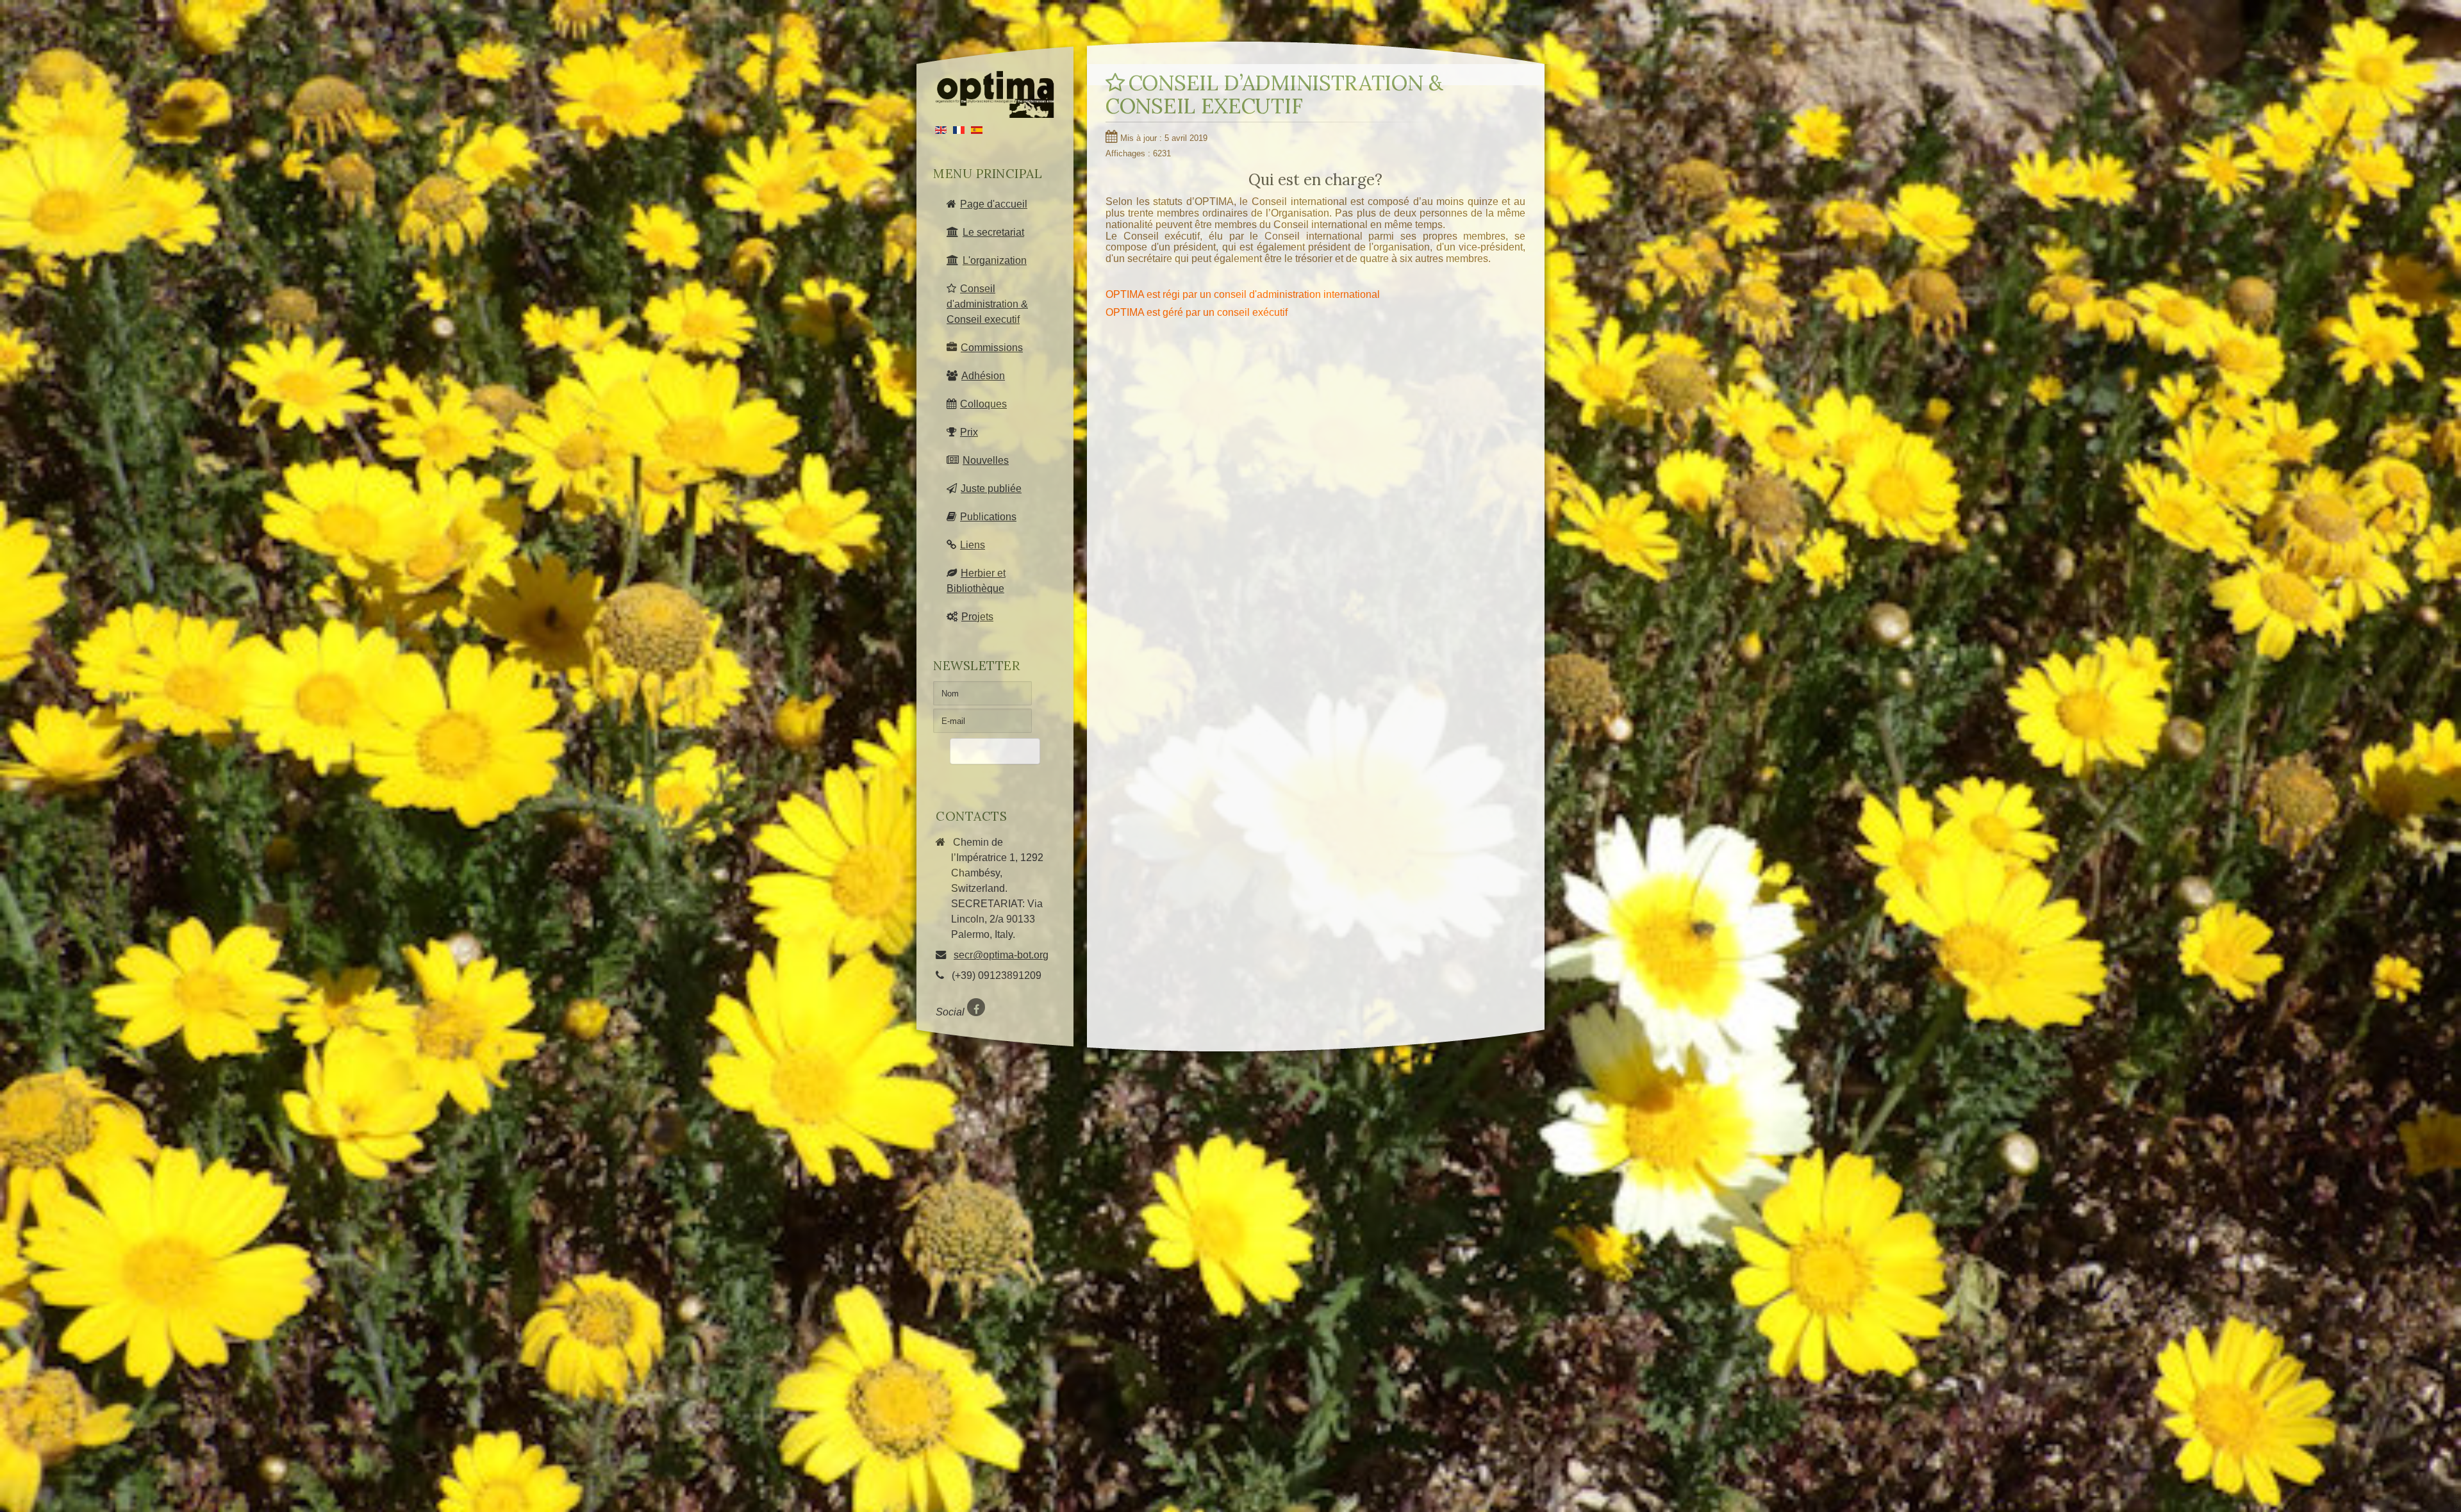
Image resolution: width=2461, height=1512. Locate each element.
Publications (988, 516)
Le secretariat (993, 232)
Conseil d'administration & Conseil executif (987, 304)
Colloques (983, 404)
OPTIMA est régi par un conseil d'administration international (1243, 294)
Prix (969, 432)
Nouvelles (986, 460)
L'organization (995, 260)
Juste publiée (991, 488)
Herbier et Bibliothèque (976, 580)
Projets (977, 616)
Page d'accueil (994, 204)
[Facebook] (976, 1007)
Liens (973, 545)
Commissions (992, 347)
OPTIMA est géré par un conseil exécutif (1197, 312)
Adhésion (983, 375)
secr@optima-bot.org (1001, 955)
